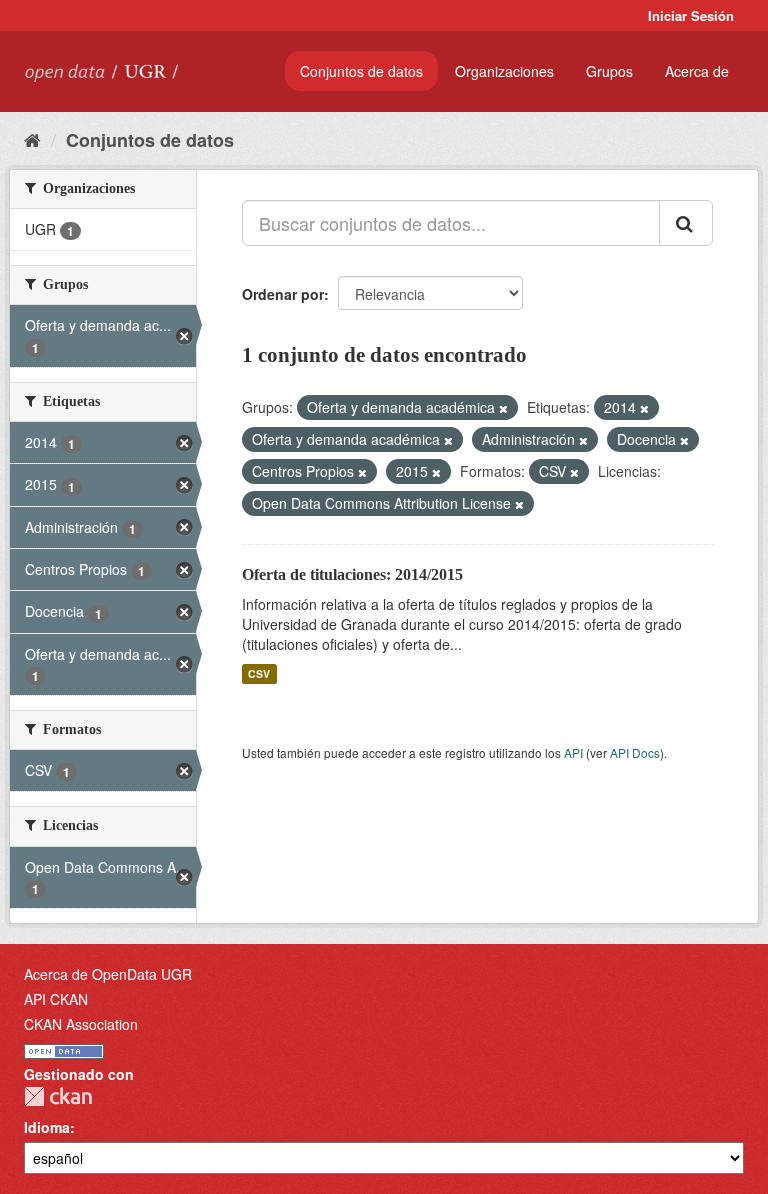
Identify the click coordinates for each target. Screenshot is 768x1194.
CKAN (58, 1096)
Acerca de (697, 71)
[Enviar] (686, 223)
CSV (259, 673)
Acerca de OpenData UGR (108, 974)
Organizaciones (504, 71)
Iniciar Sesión (691, 15)
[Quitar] (503, 408)
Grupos (609, 71)
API (573, 752)
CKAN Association (81, 1024)
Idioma (47, 1127)
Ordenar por (283, 294)
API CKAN (56, 999)
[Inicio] (32, 139)
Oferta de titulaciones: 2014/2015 (352, 574)
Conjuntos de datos (361, 71)
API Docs (635, 752)
